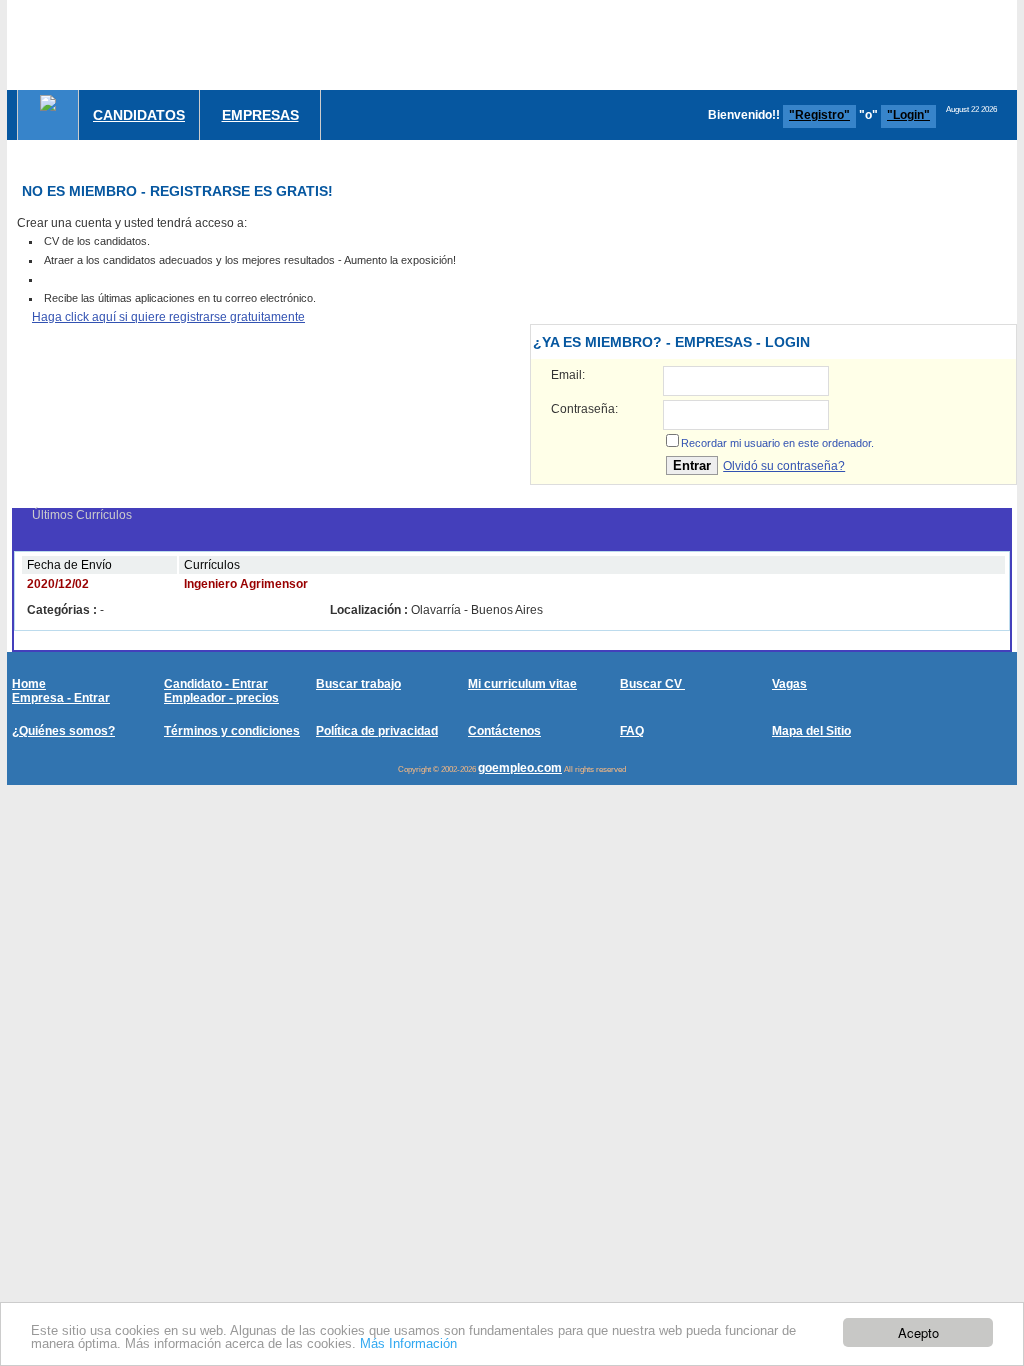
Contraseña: (584, 409)
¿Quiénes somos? (63, 731)
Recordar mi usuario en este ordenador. (777, 443)
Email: (568, 375)
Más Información (408, 1343)
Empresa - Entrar (61, 698)
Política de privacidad (377, 731)
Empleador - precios (221, 698)
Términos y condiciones (232, 731)
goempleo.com (520, 768)
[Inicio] (48, 103)
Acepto (918, 1332)
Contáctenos (504, 731)
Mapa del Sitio (811, 731)
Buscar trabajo (358, 684)
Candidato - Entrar (216, 684)
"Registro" (819, 115)
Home (29, 684)
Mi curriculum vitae (522, 684)
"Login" (908, 115)
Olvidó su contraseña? (784, 466)
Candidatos (139, 115)
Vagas (789, 684)
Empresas (260, 115)
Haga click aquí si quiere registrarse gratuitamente (168, 317)
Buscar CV (652, 684)
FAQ (632, 731)
